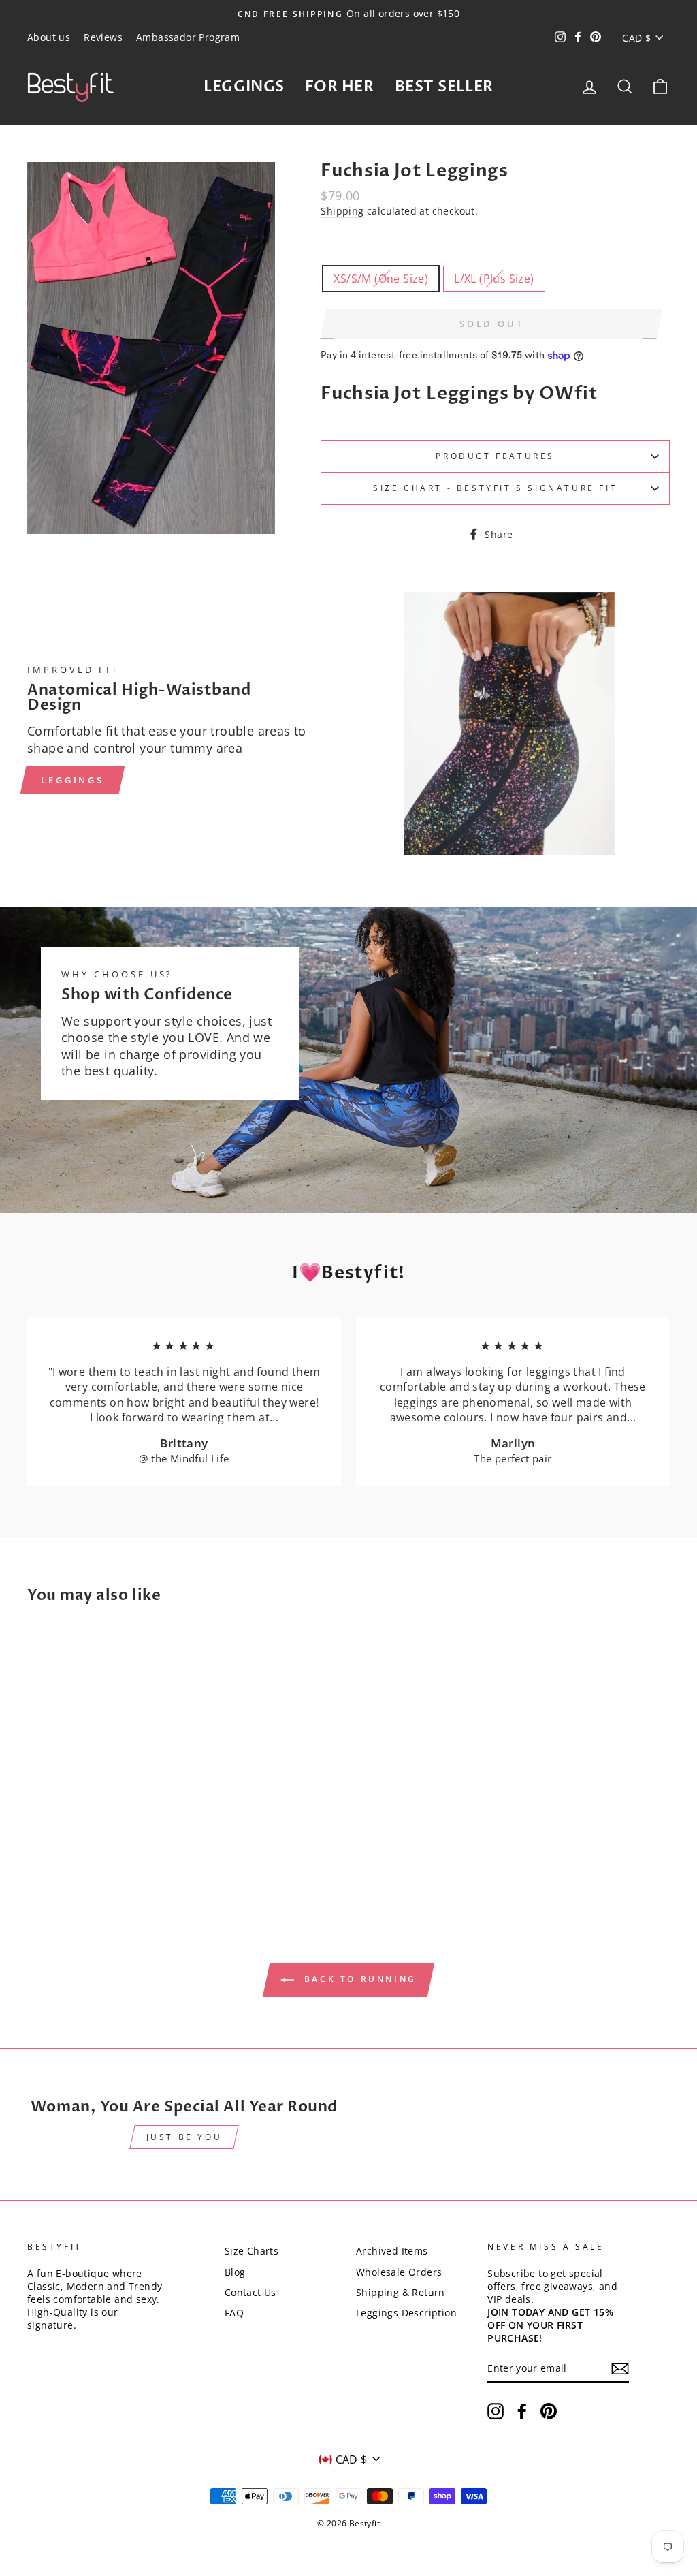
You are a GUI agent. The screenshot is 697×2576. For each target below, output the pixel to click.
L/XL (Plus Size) (494, 279)
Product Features (495, 456)
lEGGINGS (72, 780)
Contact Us (250, 2292)
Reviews (103, 37)
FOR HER (340, 87)
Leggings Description (406, 2313)
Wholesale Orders (399, 2272)
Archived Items (392, 2251)
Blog (235, 2272)
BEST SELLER (444, 87)
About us (49, 37)
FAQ (234, 2313)
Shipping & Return (401, 2292)
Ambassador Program (188, 37)
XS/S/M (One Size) (381, 279)
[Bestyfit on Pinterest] (549, 2411)
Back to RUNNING (358, 1980)
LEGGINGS (244, 87)
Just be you (184, 2137)
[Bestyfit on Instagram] (496, 2411)
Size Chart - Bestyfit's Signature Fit (495, 488)
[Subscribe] (620, 2369)
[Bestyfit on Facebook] (522, 2411)
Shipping (342, 211)
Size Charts (252, 2251)
